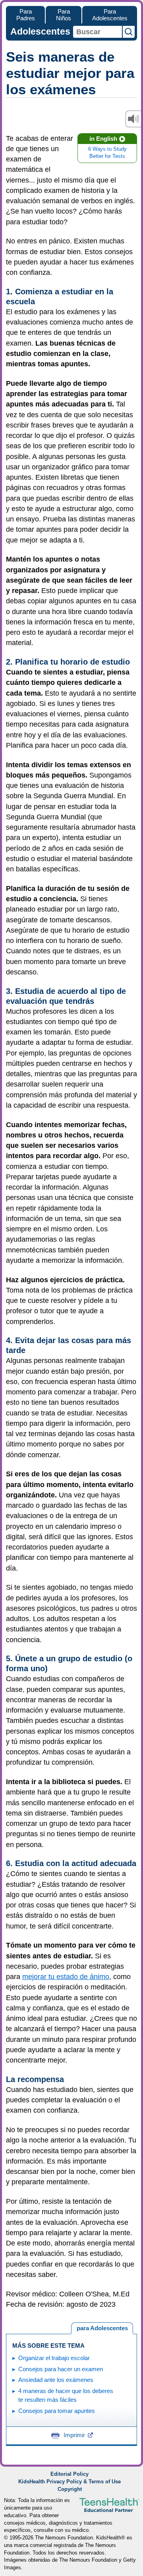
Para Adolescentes (110, 15)
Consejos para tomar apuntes (57, 2411)
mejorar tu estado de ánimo (66, 1977)
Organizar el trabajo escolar (54, 2358)
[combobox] (98, 32)
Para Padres (26, 15)
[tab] (102, 2328)
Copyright (70, 2489)
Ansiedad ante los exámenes (56, 2380)
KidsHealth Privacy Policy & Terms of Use (70, 2482)
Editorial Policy (70, 2474)
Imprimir (74, 2435)
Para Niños (64, 15)
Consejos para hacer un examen (61, 2369)
